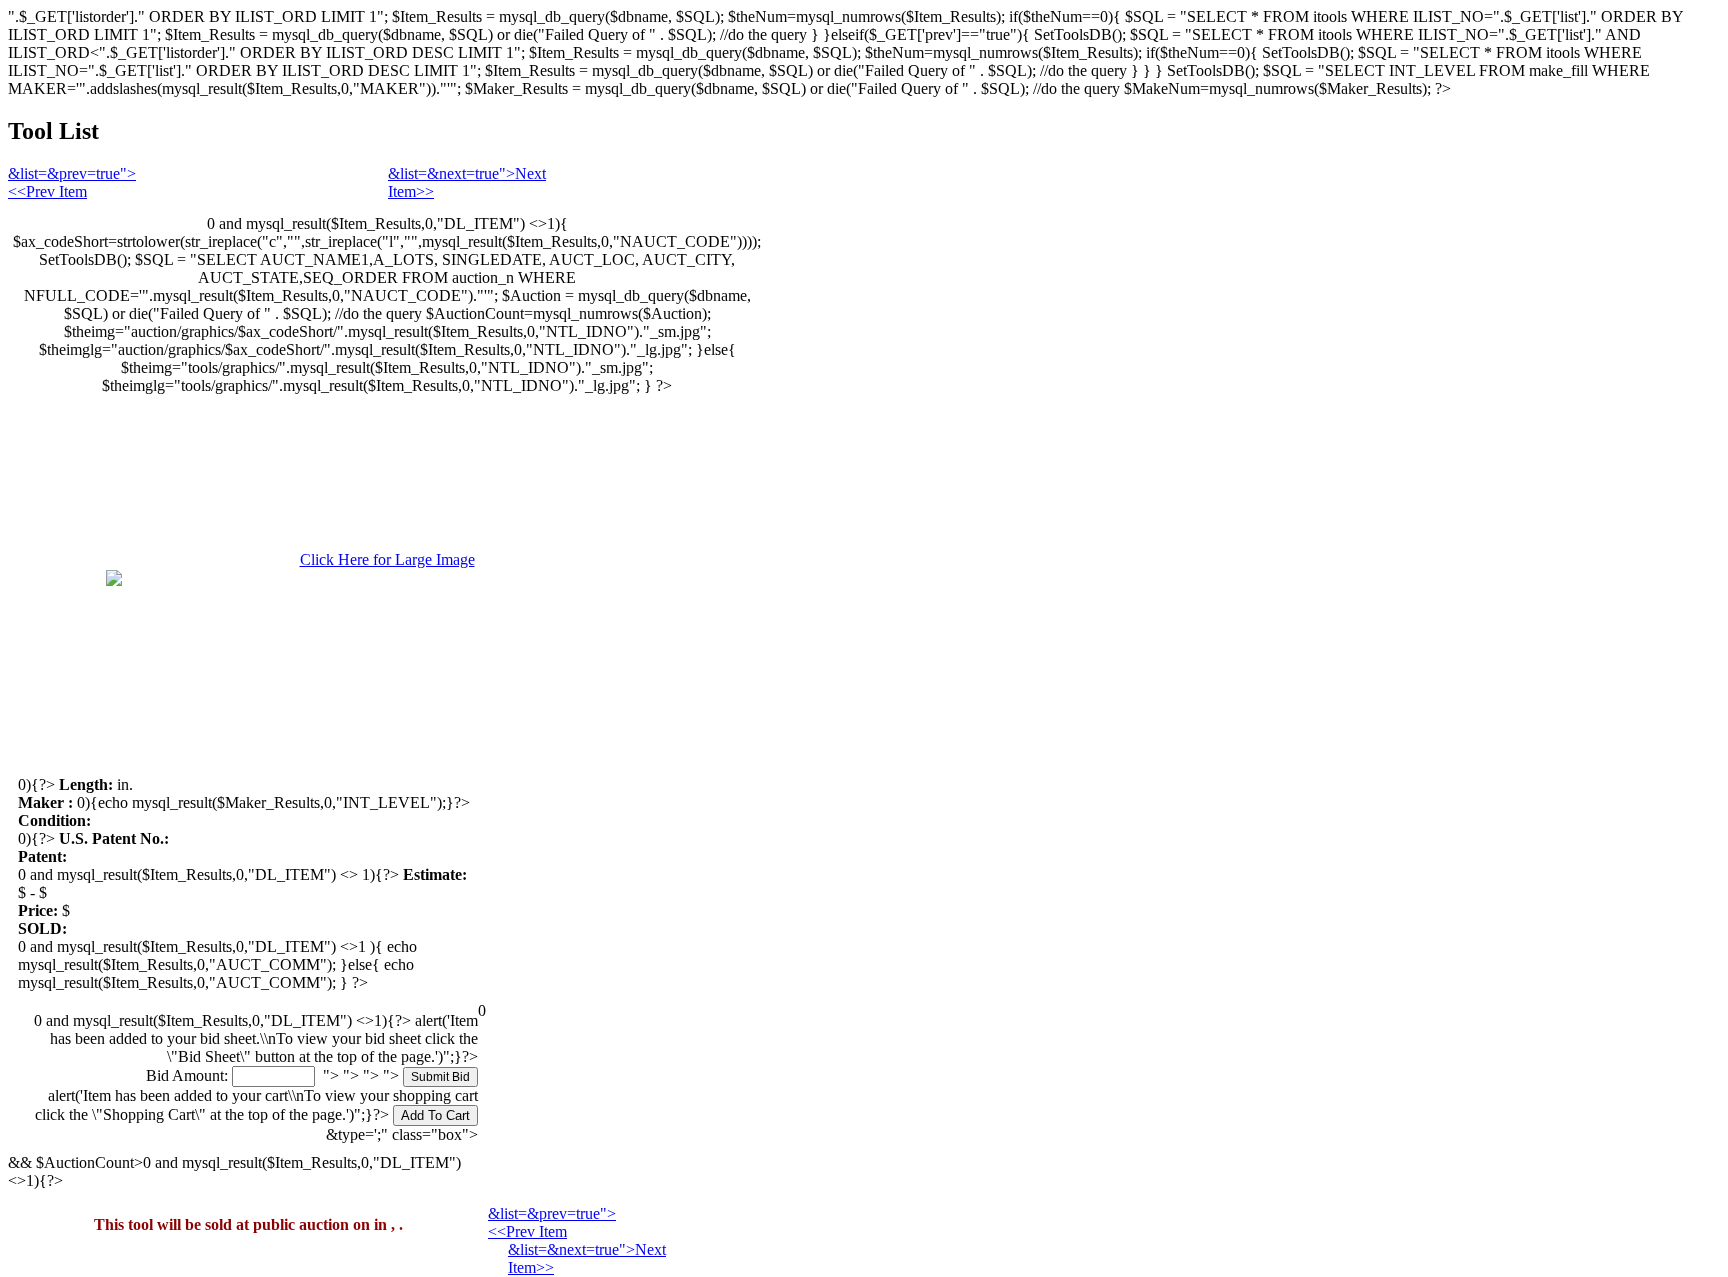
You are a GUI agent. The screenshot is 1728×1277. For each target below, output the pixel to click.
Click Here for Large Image (387, 559)
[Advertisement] (1655, 470)
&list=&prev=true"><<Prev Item (72, 182)
